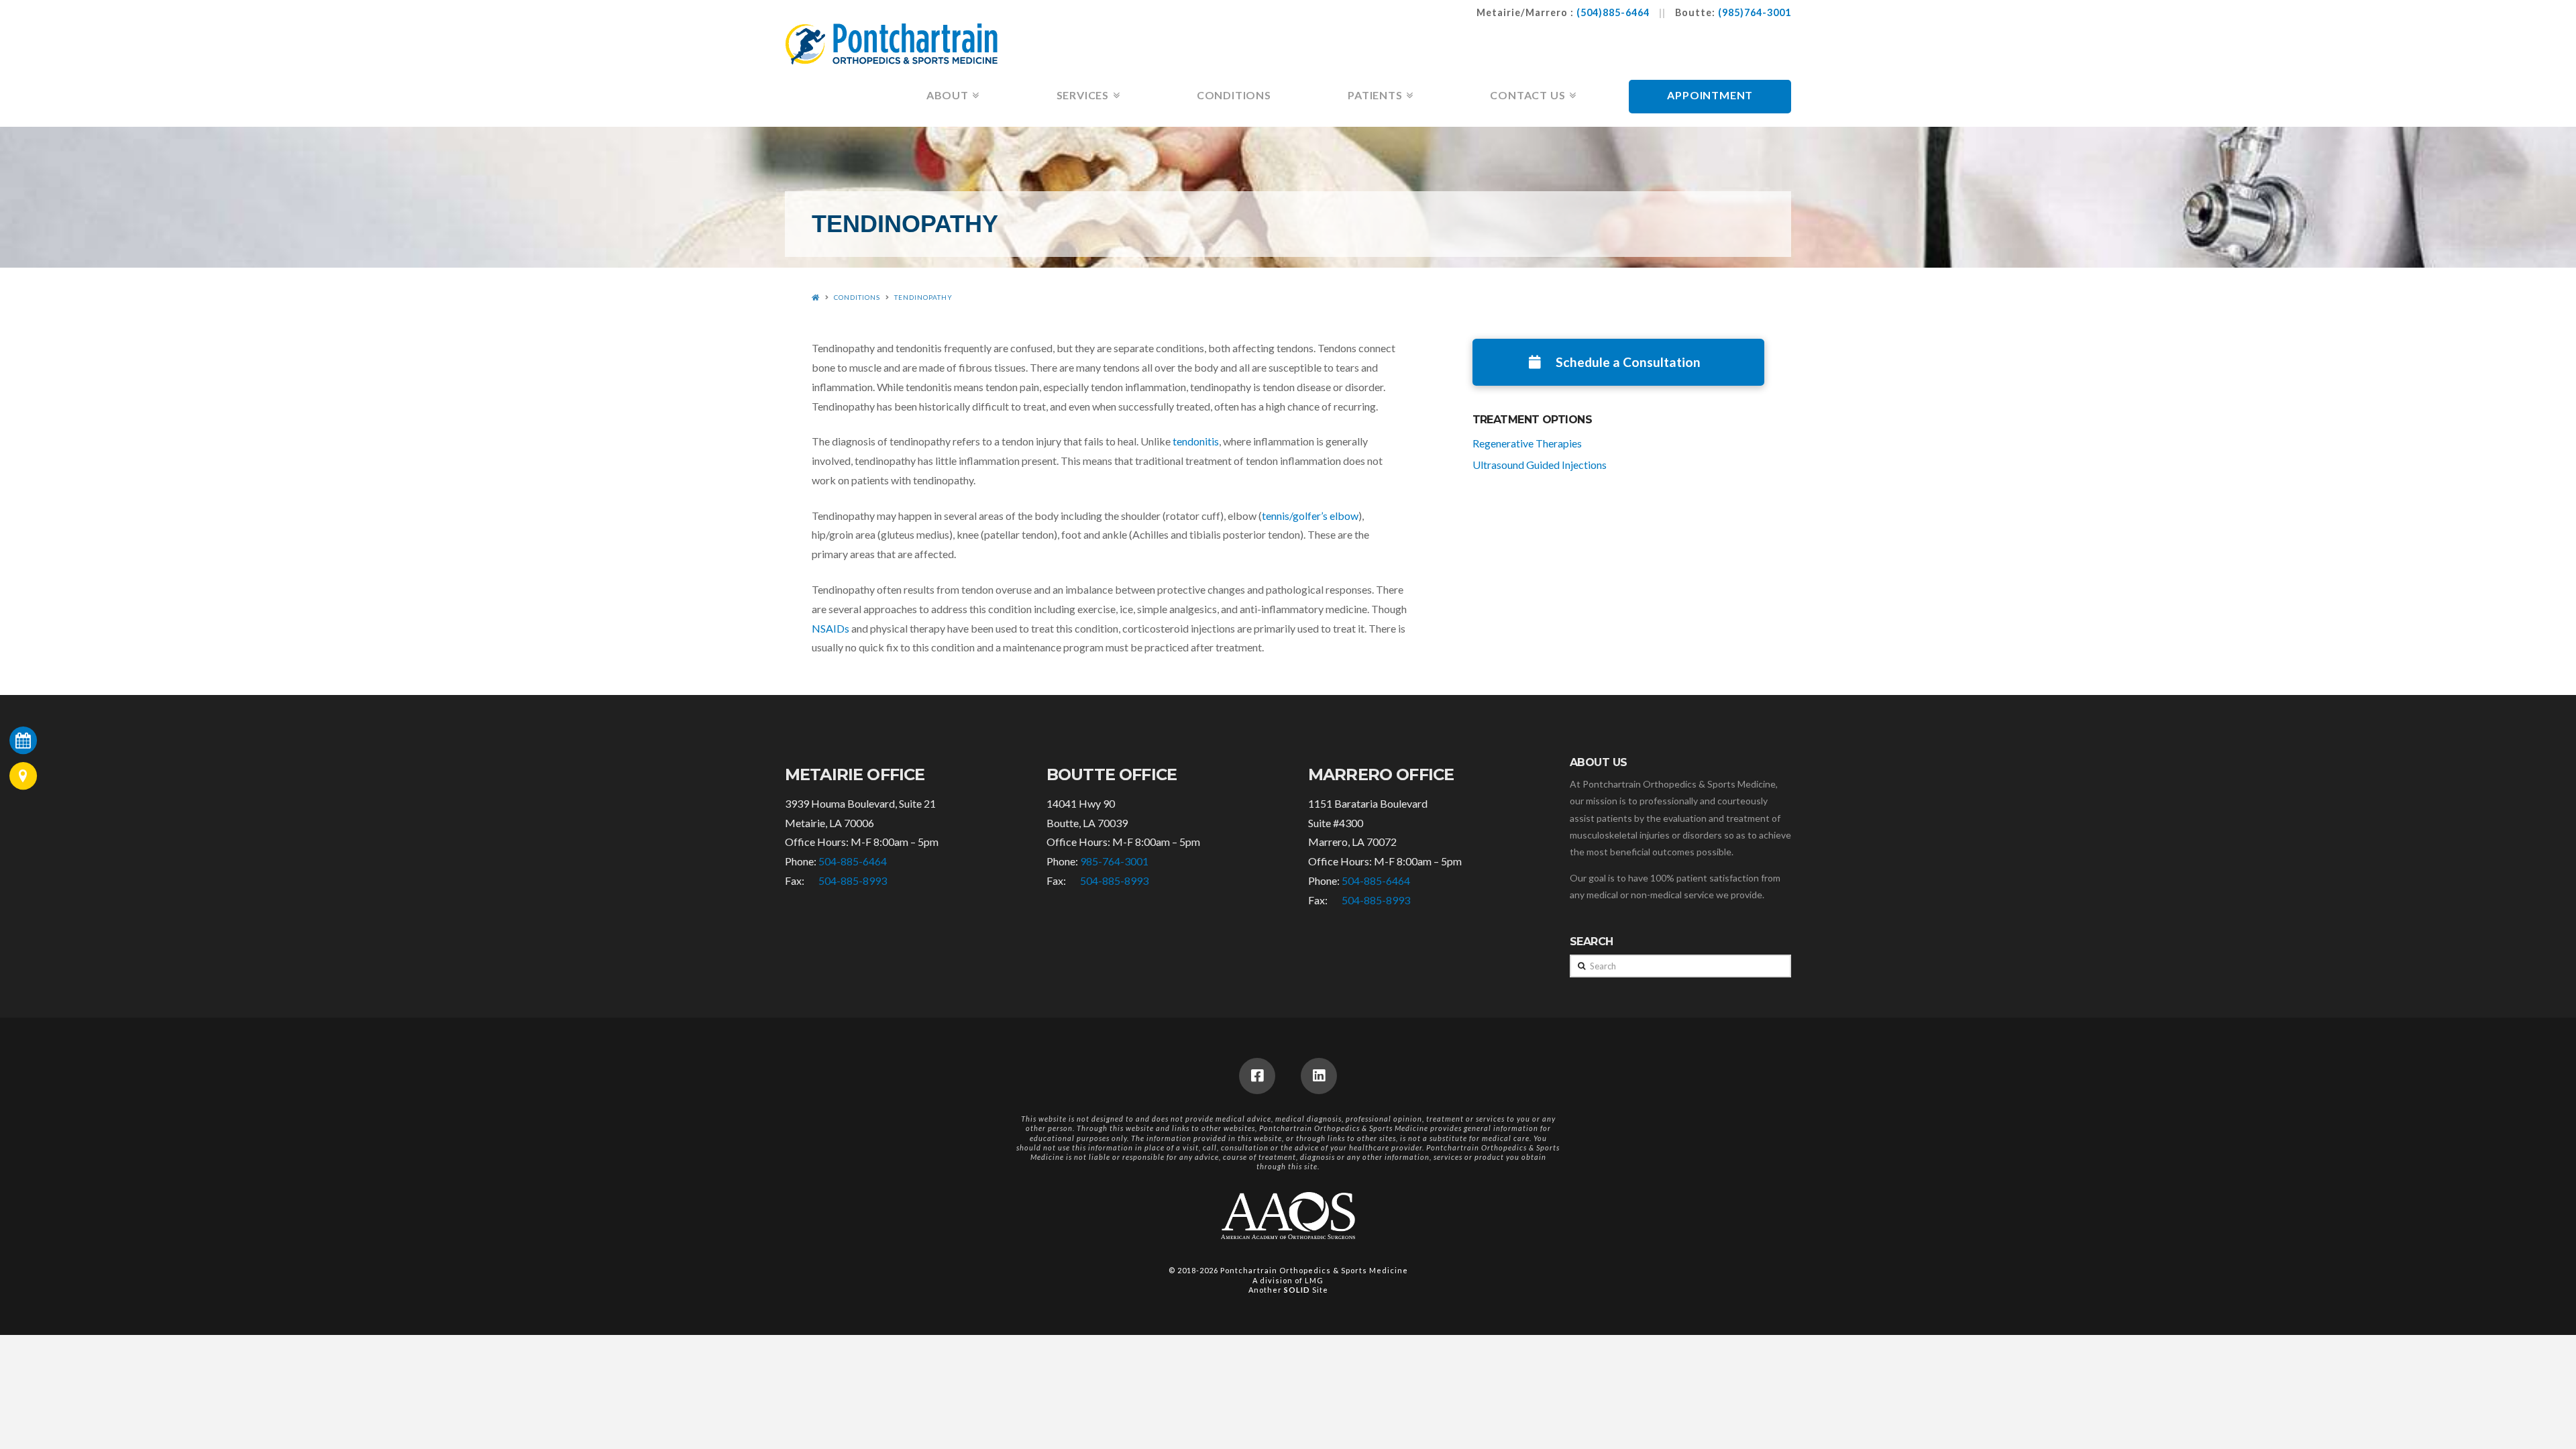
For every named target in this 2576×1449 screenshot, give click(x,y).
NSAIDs (830, 628)
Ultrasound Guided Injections (1540, 465)
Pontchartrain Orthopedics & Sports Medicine (1314, 1270)
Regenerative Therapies (1527, 443)
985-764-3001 (1114, 861)
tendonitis (1196, 441)
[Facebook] (1257, 1076)
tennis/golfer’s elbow (1310, 516)
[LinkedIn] (1319, 1076)
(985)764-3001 (1755, 12)
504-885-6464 (853, 861)
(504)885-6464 (1613, 12)
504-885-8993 (853, 880)
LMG (1314, 1280)
